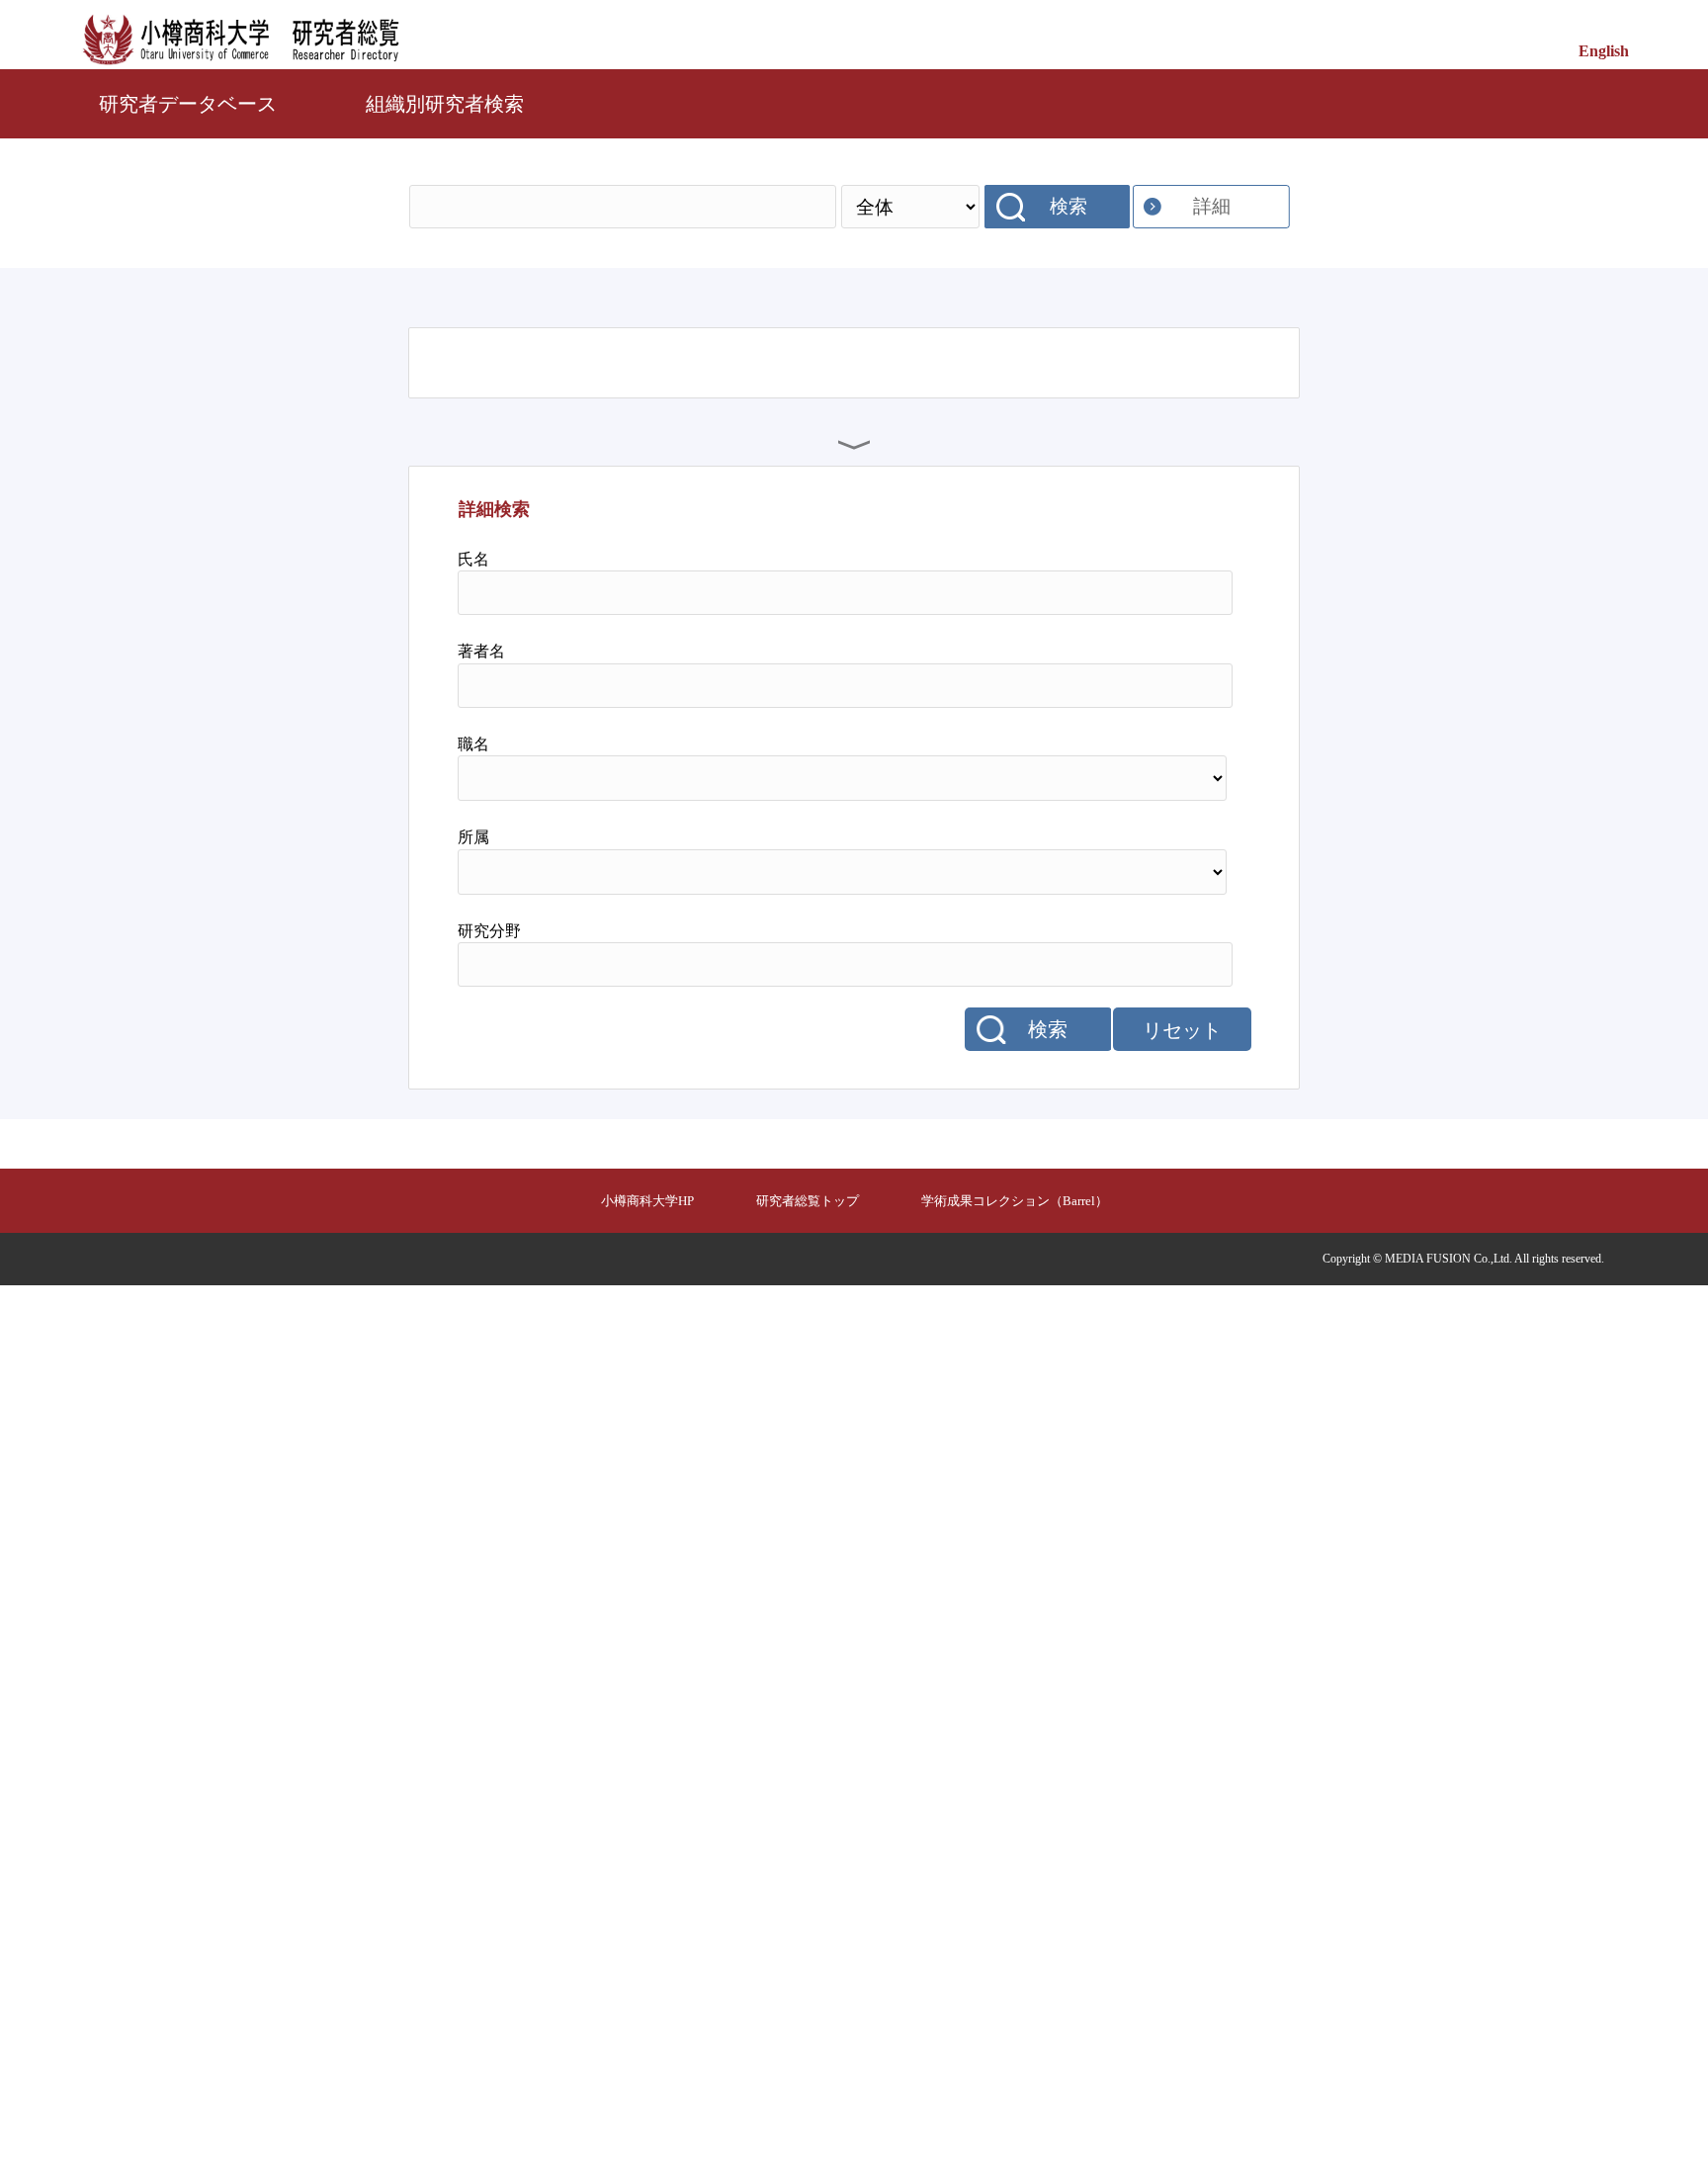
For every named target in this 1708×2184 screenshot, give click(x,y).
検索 (1068, 206)
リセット (1182, 1030)
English (1604, 51)
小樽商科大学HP (647, 1201)
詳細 (1212, 206)
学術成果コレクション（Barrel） (1015, 1201)
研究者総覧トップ (808, 1201)
